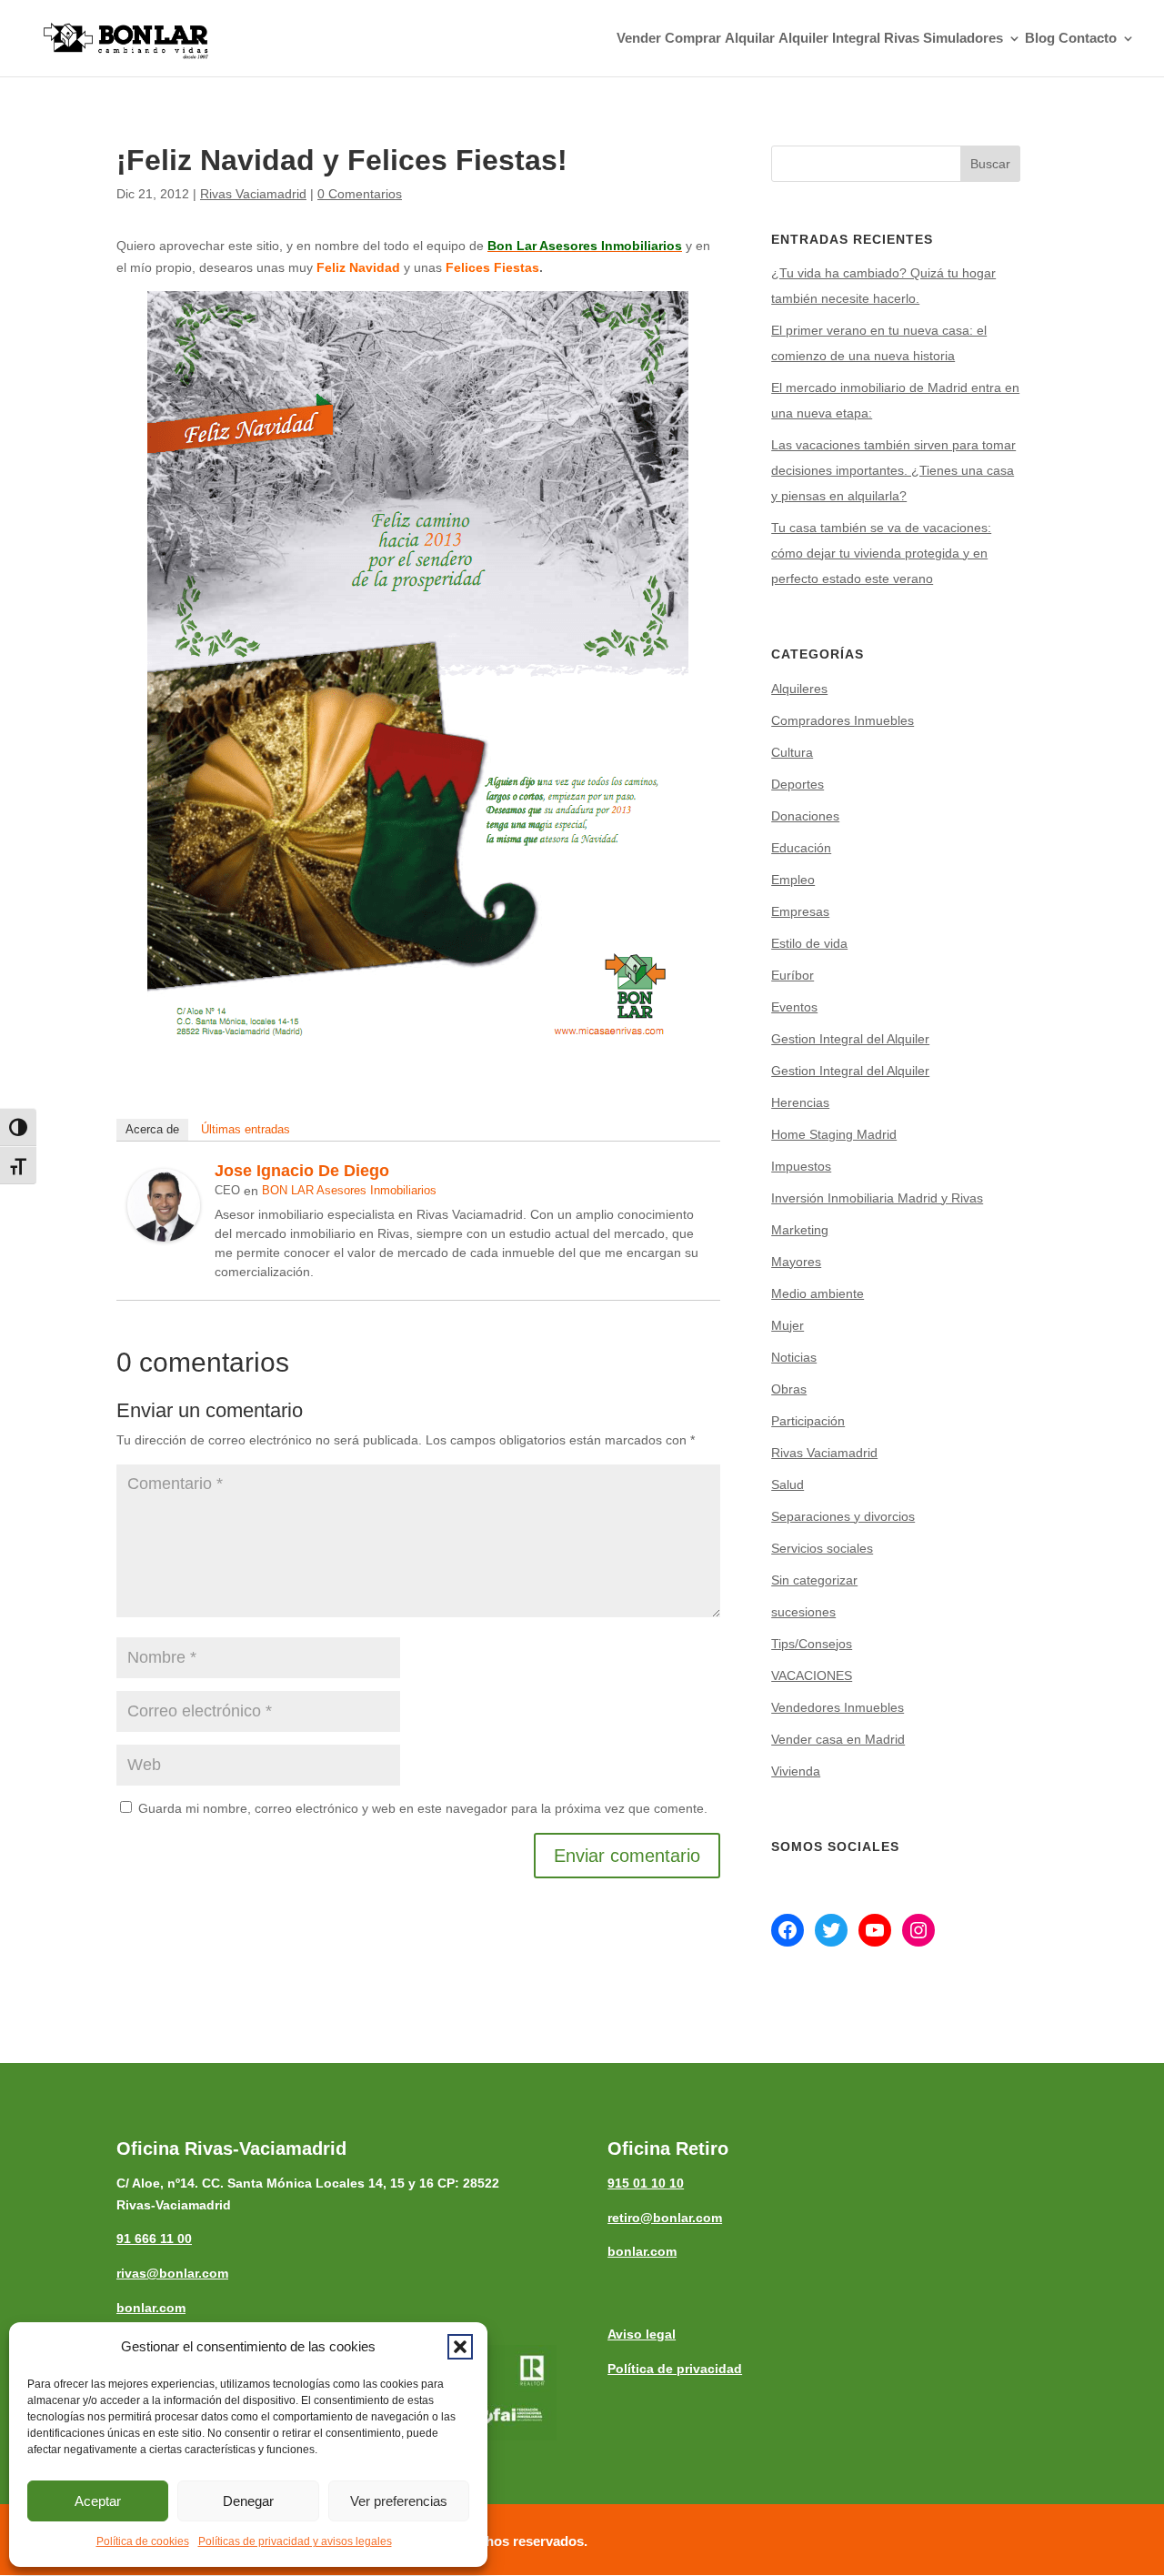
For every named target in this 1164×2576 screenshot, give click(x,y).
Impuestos (801, 1166)
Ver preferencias (399, 2501)
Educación (801, 848)
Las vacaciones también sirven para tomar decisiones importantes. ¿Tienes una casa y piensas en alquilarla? (893, 470)
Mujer (788, 1325)
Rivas (902, 39)
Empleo (793, 880)
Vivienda (796, 1771)
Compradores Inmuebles (843, 720)
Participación (808, 1421)
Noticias (794, 1357)
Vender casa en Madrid (838, 1739)
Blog (1040, 39)
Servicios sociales (822, 1548)
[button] (460, 2347)
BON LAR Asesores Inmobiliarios (349, 1190)
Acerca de (152, 1129)
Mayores (796, 1262)
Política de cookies (143, 2541)
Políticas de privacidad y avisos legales (295, 2541)
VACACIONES (812, 1675)
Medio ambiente (818, 1293)
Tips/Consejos (812, 1644)
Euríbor (793, 975)
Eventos (794, 1007)
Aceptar (98, 2501)
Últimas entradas (246, 1129)
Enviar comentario (627, 1856)
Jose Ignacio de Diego (302, 1171)
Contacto (1088, 39)
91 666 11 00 (154, 2239)
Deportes (798, 784)
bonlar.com (151, 2308)
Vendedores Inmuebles (838, 1707)
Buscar (990, 164)
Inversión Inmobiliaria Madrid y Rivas (877, 1198)
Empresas (800, 911)
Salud (788, 1484)
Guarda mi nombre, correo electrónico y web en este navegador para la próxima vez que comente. (423, 1808)
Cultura (792, 752)
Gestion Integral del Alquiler (850, 1039)
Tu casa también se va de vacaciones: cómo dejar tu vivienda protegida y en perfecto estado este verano (881, 553)
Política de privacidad (675, 2369)
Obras (789, 1389)
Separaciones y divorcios (843, 1516)
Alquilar (750, 39)
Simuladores (963, 39)
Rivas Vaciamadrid (253, 194)
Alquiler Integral (829, 39)
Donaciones (805, 816)
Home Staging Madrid (834, 1134)
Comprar (693, 39)
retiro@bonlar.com (665, 2218)
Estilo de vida (809, 943)
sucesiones (803, 1612)
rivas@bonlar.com (172, 2273)
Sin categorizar (814, 1580)
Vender (639, 39)
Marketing (800, 1230)
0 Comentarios (360, 194)
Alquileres (799, 689)
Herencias (800, 1102)
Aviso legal (642, 2334)
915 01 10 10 (646, 2183)
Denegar (248, 2501)
